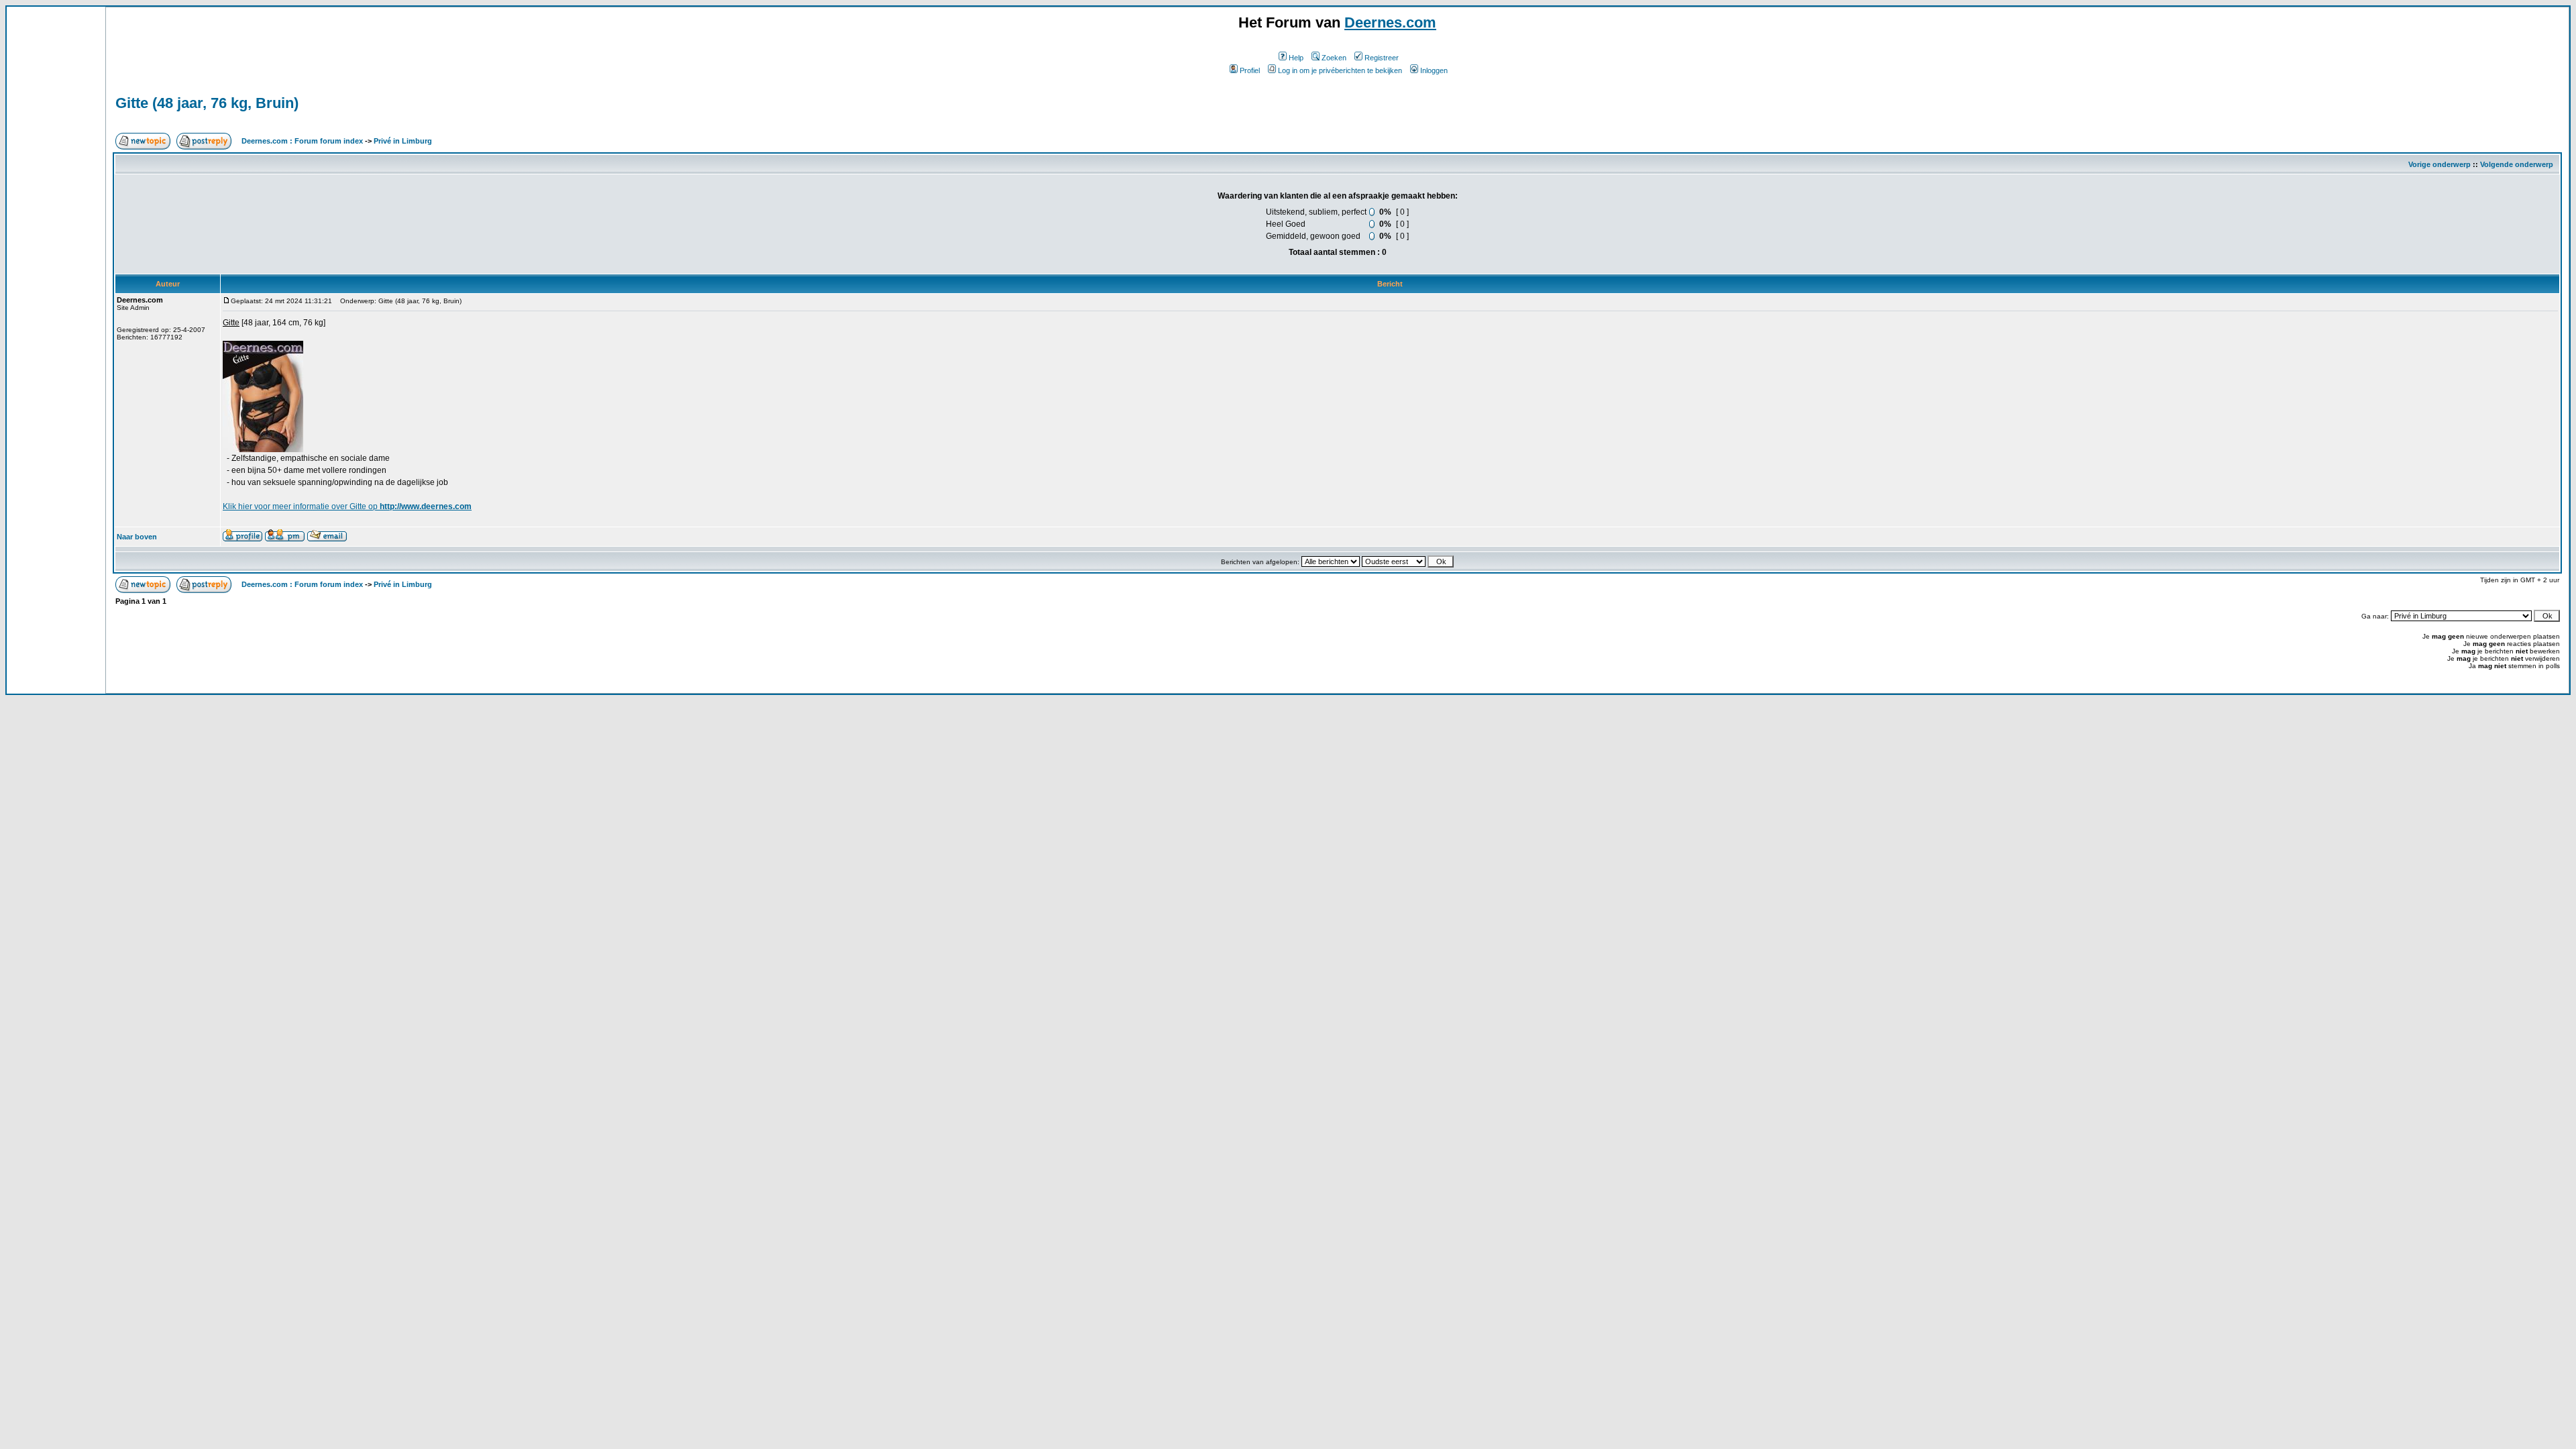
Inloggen (1434, 70)
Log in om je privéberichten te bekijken (1340, 70)
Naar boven (137, 537)
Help (1296, 58)
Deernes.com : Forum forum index (302, 141)
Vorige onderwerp (2439, 164)
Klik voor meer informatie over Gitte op (347, 506)
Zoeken (1334, 58)
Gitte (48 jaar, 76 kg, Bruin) (207, 103)
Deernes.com (1390, 22)
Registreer (1382, 58)
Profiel (1250, 70)
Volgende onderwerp (2517, 164)
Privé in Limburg (403, 141)
